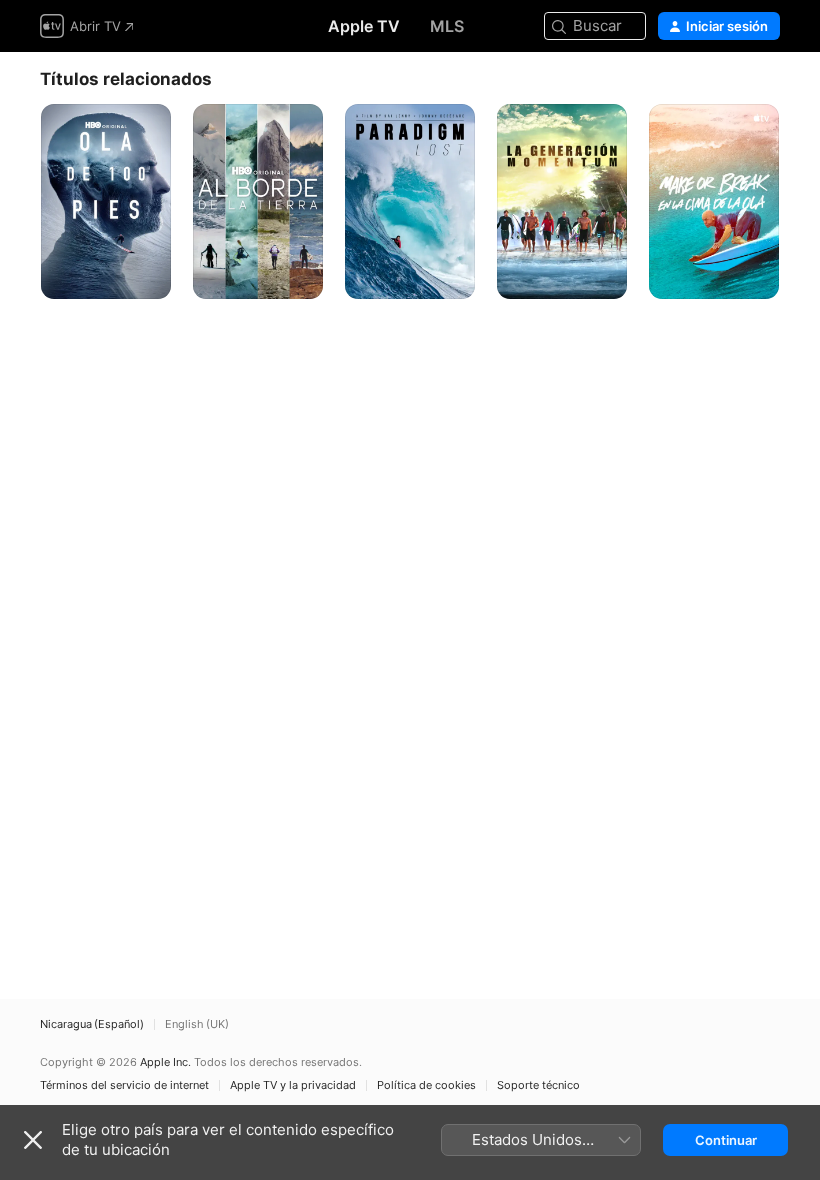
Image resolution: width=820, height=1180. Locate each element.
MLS (447, 26)
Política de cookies (426, 1085)
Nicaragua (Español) (92, 1024)
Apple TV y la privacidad (293, 1085)
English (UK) (197, 1024)
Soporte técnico (538, 1085)
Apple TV (364, 26)
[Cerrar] (33, 1140)
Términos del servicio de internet (124, 1085)
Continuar (726, 1140)
